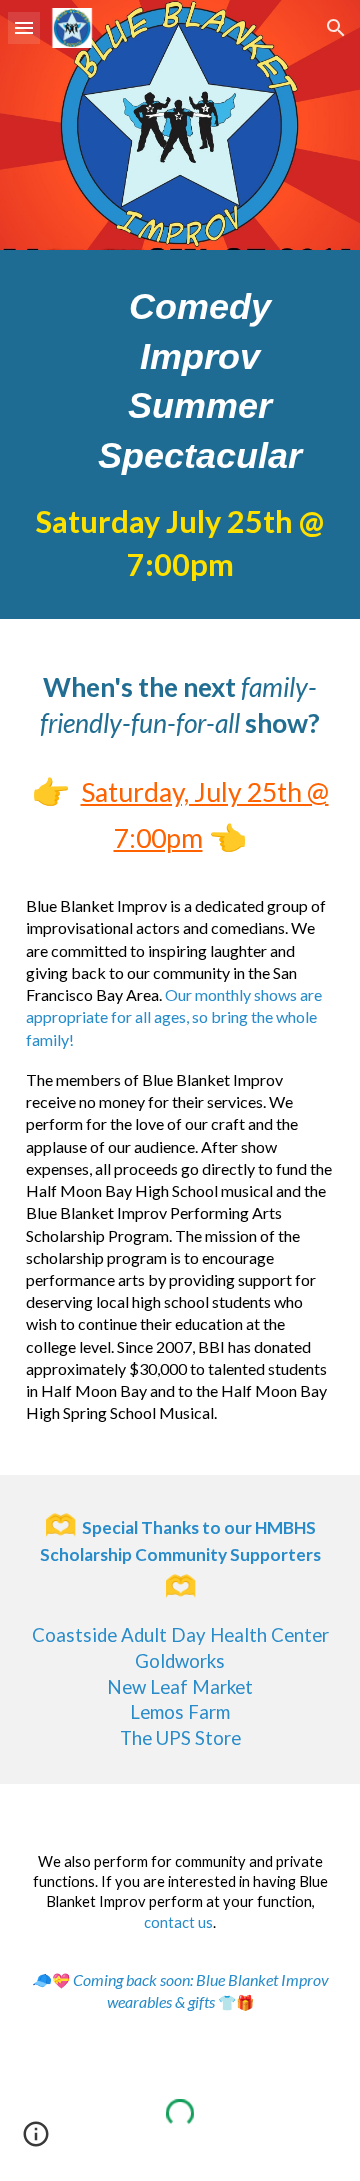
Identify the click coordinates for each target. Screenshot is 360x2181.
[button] (24, 27)
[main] (180, 434)
